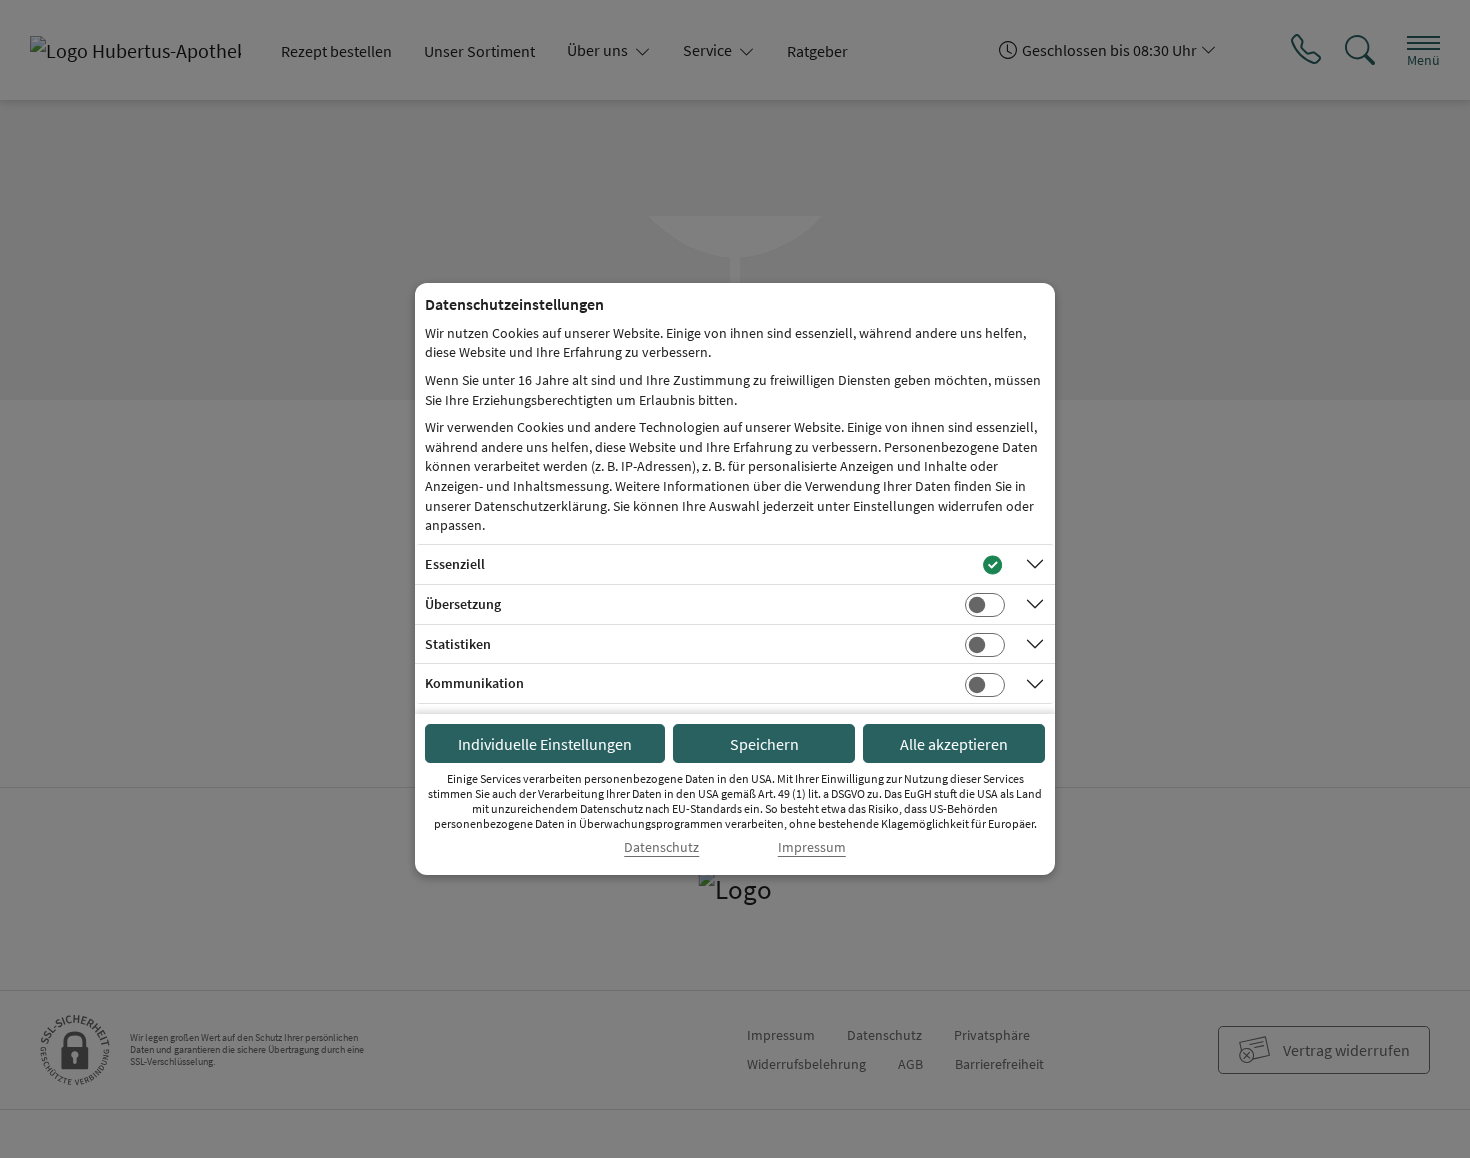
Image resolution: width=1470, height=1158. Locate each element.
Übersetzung (463, 604)
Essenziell (455, 564)
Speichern (764, 744)
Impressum (812, 847)
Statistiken (458, 644)
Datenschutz (661, 847)
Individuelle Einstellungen (545, 744)
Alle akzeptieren (954, 744)
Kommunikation (474, 683)
